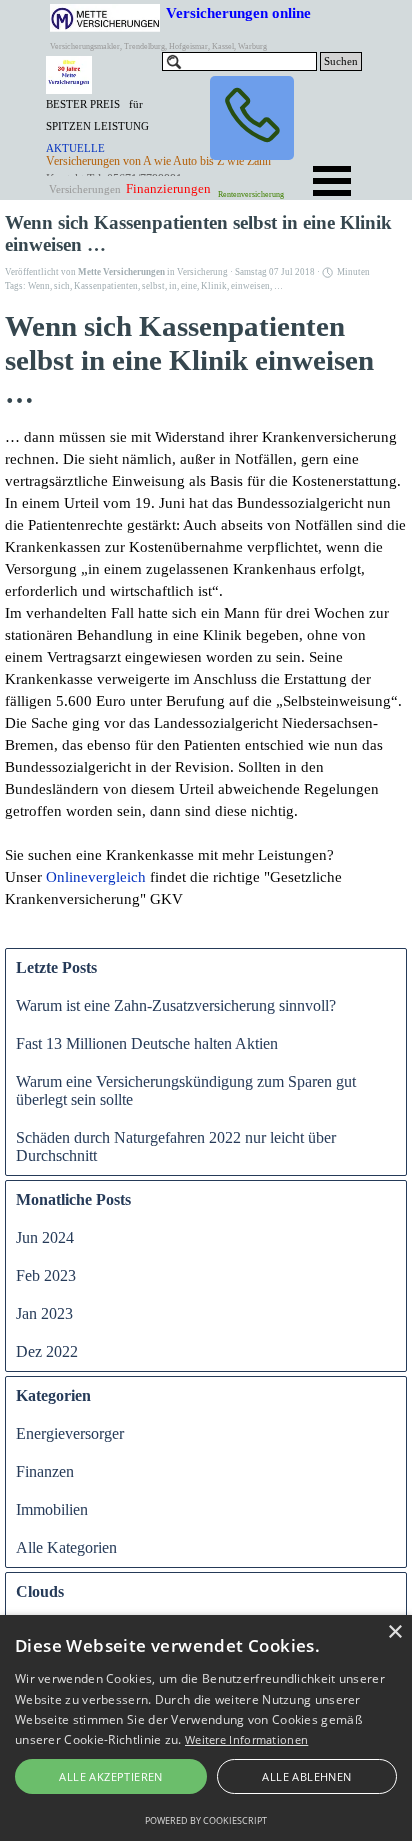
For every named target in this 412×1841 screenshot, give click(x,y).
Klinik (214, 286)
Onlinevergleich (96, 877)
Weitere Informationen (246, 1739)
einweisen (250, 286)
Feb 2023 (46, 1275)
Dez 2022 (47, 1351)
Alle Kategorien (66, 1547)
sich (62, 286)
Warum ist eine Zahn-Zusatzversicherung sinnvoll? (176, 1005)
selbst (153, 286)
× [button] (394, 1632)
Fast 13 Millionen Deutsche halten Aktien (147, 1043)
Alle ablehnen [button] (306, 1776)
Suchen (341, 61)
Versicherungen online (238, 12)
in (173, 286)
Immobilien (52, 1509)
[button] (252, 118)
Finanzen (45, 1471)
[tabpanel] (103, 136)
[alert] (206, 1728)
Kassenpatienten (106, 286)
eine (189, 286)
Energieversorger (70, 1433)
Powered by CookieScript (206, 1820)
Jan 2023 (44, 1313)
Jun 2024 (45, 1237)
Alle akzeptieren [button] (110, 1776)
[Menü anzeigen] (332, 181)
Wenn (39, 286)
